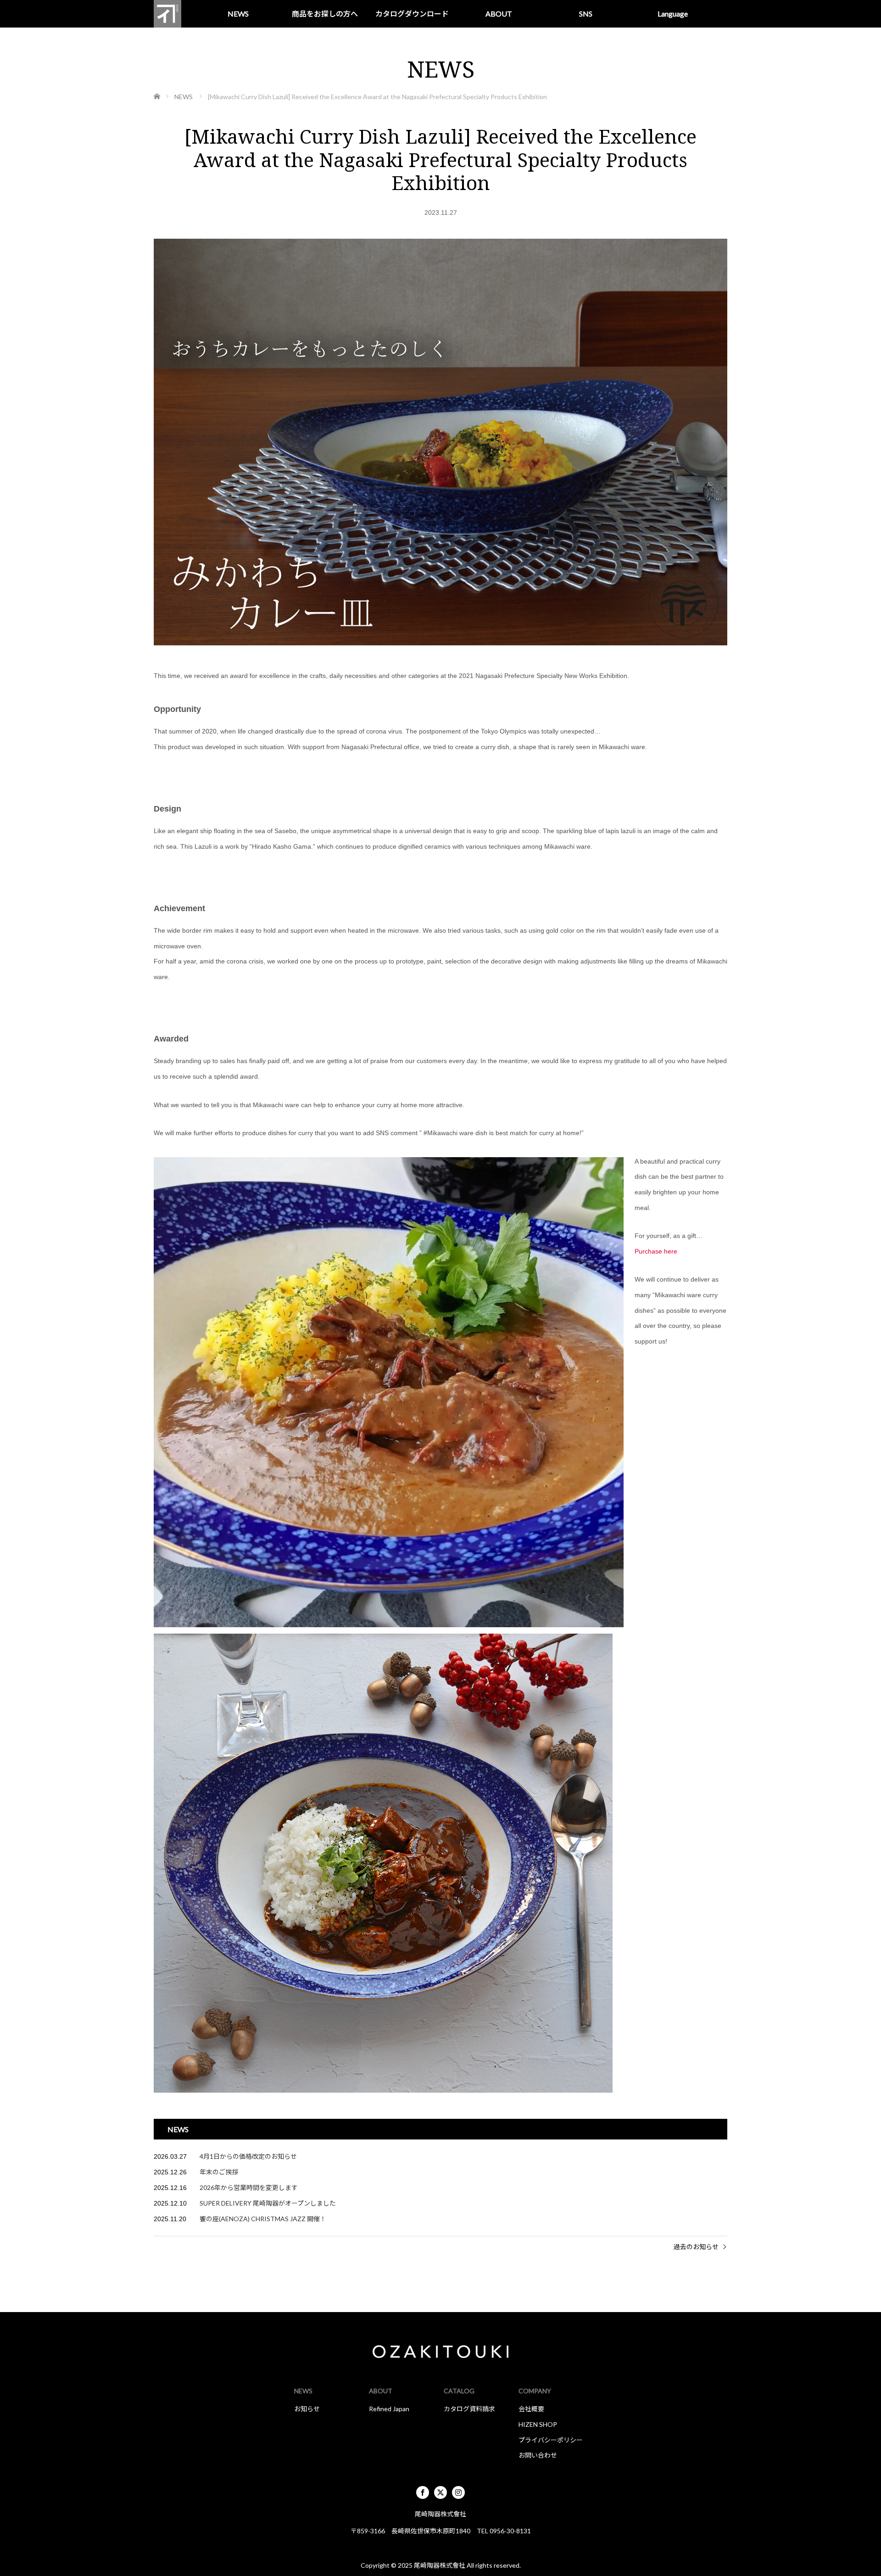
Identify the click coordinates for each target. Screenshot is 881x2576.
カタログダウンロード (412, 14)
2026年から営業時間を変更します (249, 2187)
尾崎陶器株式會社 (440, 2565)
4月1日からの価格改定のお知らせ (248, 2156)
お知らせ (307, 2409)
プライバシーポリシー (551, 2440)
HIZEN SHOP (538, 2424)
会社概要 (531, 2409)
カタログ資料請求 (469, 2409)
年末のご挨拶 (219, 2172)
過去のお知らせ (696, 2247)
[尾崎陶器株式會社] (167, 14)
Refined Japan (389, 2409)
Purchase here (656, 1251)
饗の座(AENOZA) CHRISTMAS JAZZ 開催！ (263, 2219)
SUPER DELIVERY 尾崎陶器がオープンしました (268, 2203)
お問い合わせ (538, 2455)
